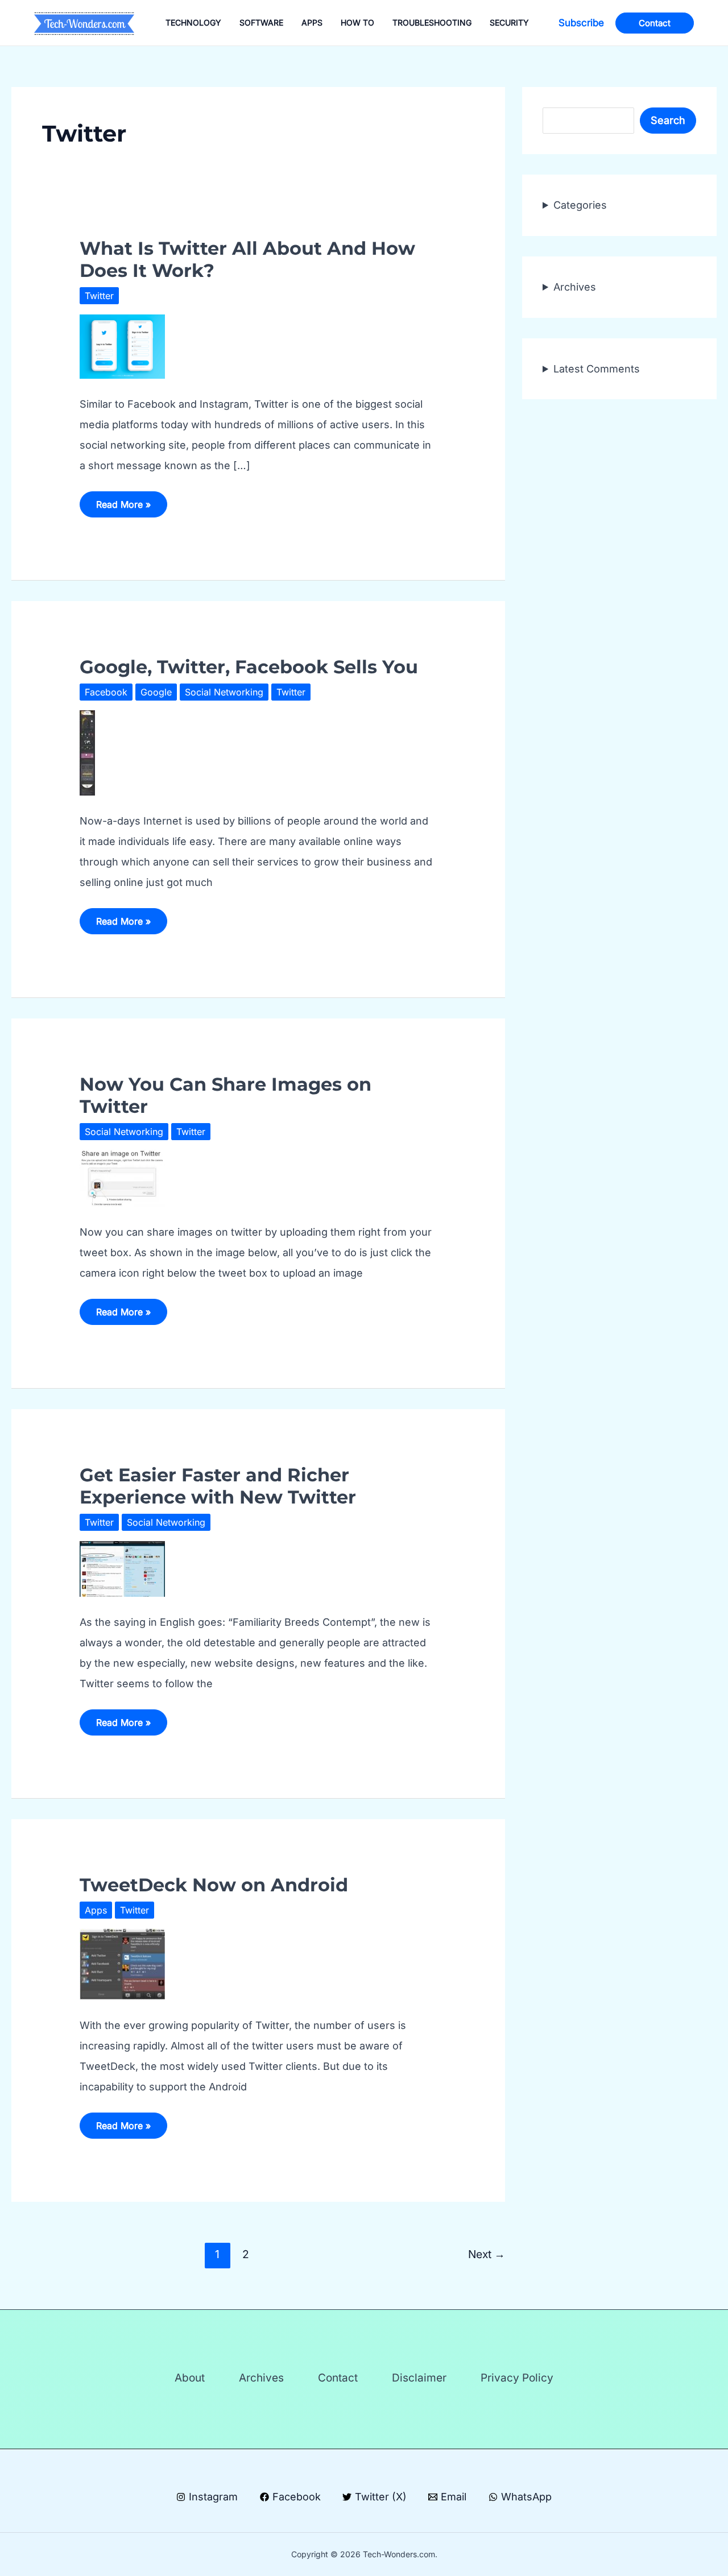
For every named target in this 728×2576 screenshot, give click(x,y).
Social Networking (224, 692)
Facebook (106, 692)
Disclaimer (419, 2378)
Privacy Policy (517, 2378)
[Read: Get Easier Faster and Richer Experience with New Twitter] (122, 1567)
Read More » (123, 508)
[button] (581, 23)
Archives (575, 286)
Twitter (99, 296)
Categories (580, 204)
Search (668, 120)
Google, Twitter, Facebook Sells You (249, 667)
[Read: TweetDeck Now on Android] (122, 1963)
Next (487, 2254)
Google (156, 692)
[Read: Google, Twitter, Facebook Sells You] (87, 752)
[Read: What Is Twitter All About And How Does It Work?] (122, 345)
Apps (96, 1910)
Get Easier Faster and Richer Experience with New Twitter (218, 1486)
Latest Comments (597, 368)
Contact (338, 2378)
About (190, 2378)
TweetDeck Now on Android (214, 1885)
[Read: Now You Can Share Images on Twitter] (122, 1177)
